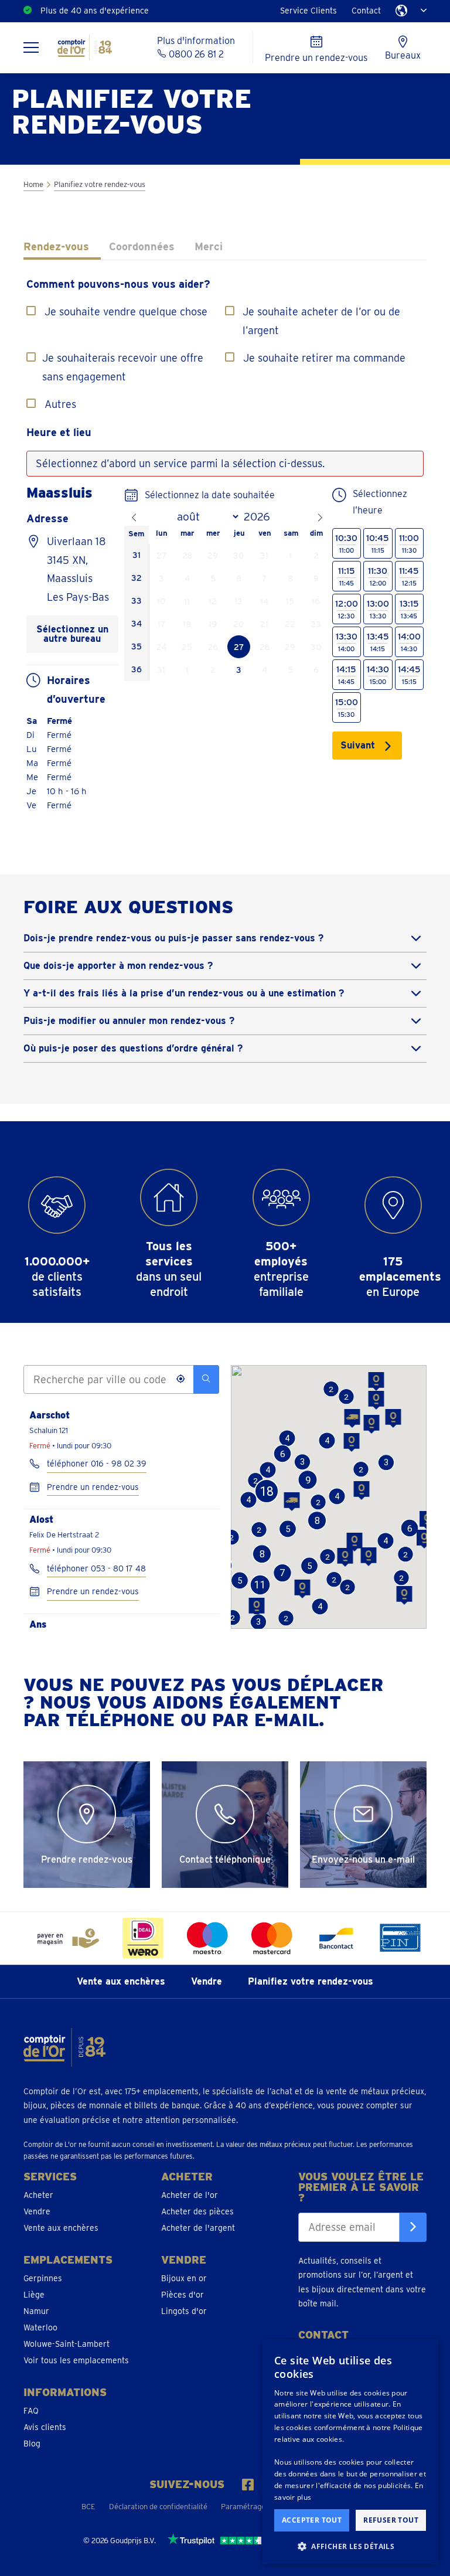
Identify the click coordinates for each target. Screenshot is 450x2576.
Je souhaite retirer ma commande (324, 358)
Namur (36, 2311)
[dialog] (350, 2452)
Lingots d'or (184, 2311)
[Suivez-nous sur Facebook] (248, 2485)
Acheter (38, 2195)
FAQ (31, 2411)
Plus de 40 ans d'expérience (95, 11)
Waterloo (40, 2327)
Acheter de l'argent (198, 2228)
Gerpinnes (43, 2278)
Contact (366, 11)
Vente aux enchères (121, 1981)
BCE (88, 2507)
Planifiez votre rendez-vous (311, 1981)
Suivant (358, 745)
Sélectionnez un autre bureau (72, 634)
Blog (32, 2444)
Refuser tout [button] (391, 2520)
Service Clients (308, 11)
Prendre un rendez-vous (93, 1487)
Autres (60, 404)
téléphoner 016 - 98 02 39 (97, 1464)
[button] (376, 1400)
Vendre (207, 1981)
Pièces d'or (183, 2295)
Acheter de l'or (190, 2195)
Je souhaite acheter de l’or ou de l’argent (321, 321)
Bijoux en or (184, 2278)
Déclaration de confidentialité (158, 2507)
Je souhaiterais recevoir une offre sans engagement (123, 367)
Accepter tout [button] (312, 2520)
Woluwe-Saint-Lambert (67, 2344)
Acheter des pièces (197, 2211)
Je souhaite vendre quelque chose (126, 312)
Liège (34, 2295)
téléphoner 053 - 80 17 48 (96, 1568)
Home (33, 184)
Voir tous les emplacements (76, 2360)
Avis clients (45, 2427)
